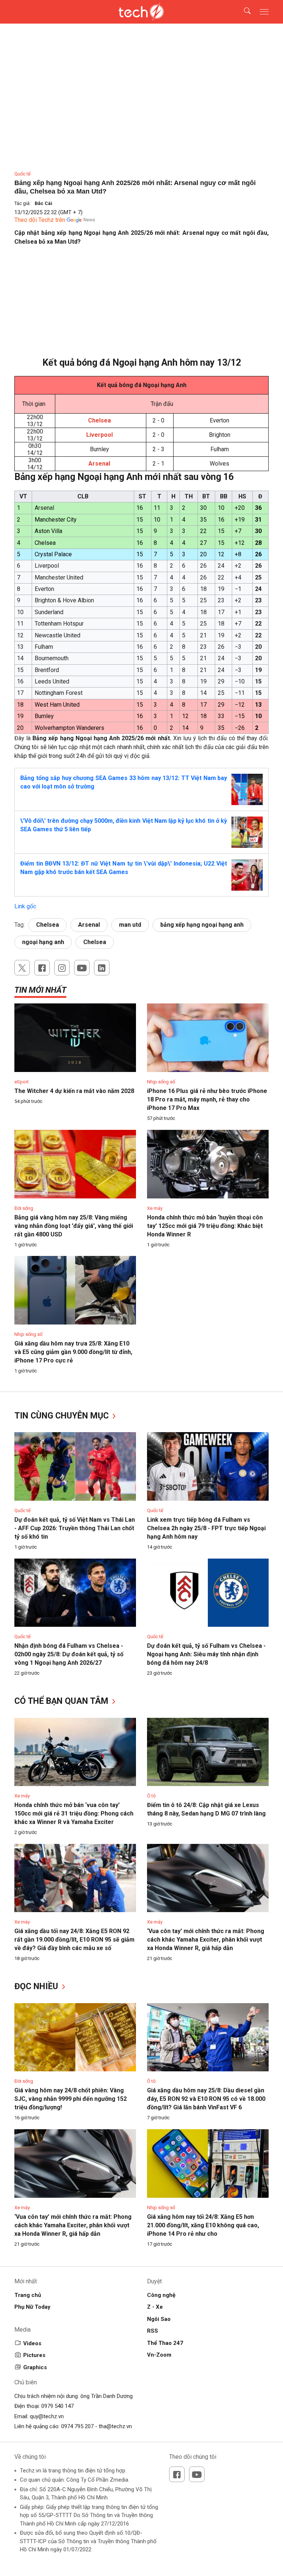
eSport (22, 1082)
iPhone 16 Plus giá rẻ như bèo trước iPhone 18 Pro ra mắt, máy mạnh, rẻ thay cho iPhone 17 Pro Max (207, 1099)
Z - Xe (155, 2307)
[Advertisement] (141, 305)
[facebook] (42, 968)
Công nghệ (161, 2295)
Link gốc (25, 906)
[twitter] (22, 968)
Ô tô (151, 1796)
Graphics (35, 2367)
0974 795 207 (77, 2426)
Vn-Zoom (159, 2355)
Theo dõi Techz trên (40, 220)
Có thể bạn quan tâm (62, 1701)
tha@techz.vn (115, 2426)
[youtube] (82, 968)
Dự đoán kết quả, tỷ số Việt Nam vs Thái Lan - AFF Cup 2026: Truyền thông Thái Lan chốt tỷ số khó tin (75, 1528)
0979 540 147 (57, 2406)
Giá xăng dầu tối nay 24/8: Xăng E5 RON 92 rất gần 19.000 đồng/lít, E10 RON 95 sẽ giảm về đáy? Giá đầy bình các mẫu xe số (74, 1940)
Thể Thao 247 (165, 2343)
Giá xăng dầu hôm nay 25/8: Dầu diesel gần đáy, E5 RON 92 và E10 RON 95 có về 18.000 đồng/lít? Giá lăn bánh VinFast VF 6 (206, 2099)
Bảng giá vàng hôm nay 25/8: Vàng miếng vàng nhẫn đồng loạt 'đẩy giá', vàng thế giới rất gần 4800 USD (74, 1226)
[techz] (142, 12)
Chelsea (48, 925)
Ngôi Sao (159, 2319)
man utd (130, 925)
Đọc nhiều (37, 1986)
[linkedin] (102, 968)
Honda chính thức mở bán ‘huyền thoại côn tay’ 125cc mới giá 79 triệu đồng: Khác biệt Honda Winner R (205, 1226)
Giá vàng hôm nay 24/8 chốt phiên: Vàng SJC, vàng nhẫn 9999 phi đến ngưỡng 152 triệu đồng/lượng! (71, 2099)
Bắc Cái (43, 203)
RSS (153, 2331)
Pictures (34, 2355)
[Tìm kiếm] (243, 12)
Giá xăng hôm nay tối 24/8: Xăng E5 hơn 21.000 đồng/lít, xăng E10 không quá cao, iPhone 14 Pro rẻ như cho (203, 2225)
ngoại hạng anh (43, 942)
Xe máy (155, 1208)
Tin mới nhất (40, 990)
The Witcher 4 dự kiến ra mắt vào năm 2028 (74, 1091)
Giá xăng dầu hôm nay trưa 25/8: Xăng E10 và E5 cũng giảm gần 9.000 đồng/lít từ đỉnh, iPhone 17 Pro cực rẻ (73, 1352)
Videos (32, 2343)
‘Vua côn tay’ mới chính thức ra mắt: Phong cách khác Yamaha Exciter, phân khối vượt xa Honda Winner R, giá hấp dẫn (206, 1940)
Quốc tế (22, 174)
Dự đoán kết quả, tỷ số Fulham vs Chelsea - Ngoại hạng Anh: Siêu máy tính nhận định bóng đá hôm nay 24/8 (206, 1654)
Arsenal (89, 925)
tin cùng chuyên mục (63, 1416)
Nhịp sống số (161, 1082)
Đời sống (24, 1208)
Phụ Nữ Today (32, 2307)
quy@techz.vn (47, 2416)
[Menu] (264, 12)
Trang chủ (28, 2295)
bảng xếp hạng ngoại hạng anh (202, 925)
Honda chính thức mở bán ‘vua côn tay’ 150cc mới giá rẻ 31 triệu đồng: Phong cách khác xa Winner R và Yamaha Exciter (74, 1813)
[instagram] (62, 968)
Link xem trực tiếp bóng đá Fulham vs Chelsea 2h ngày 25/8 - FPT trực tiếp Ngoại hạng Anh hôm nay (206, 1528)
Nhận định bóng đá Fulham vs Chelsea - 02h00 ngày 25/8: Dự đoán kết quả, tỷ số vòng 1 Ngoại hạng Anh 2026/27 (69, 1654)
